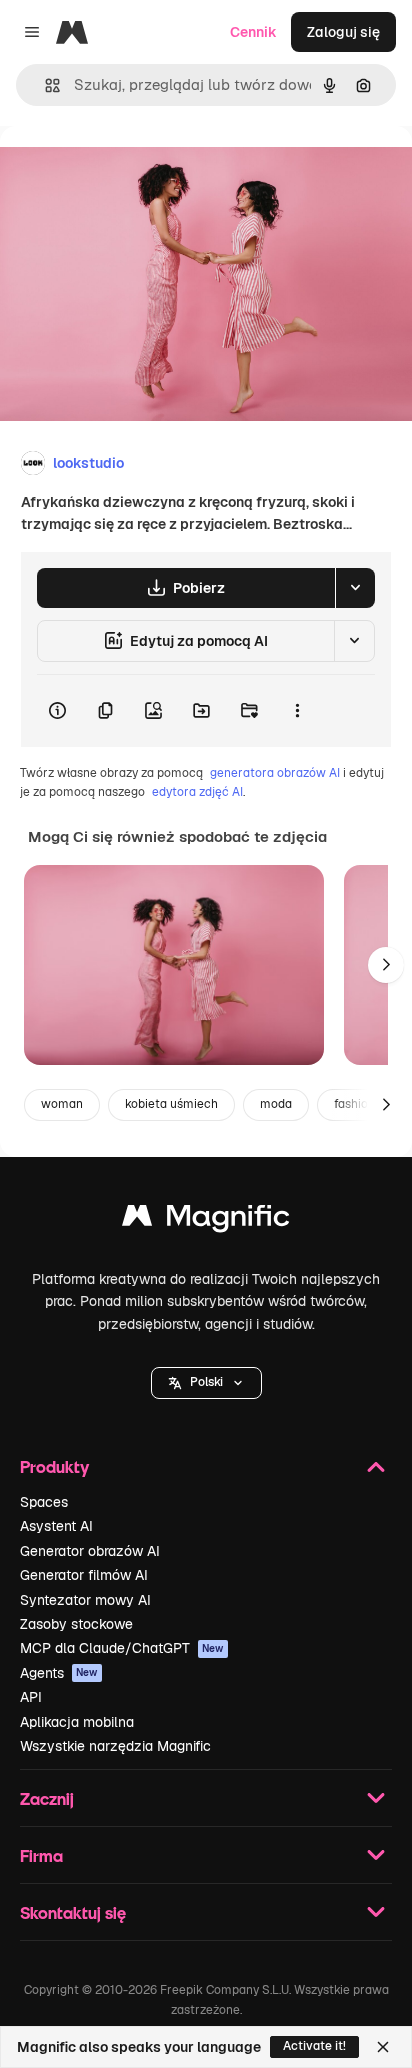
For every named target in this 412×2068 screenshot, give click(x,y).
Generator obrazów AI (90, 1551)
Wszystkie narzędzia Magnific (115, 1746)
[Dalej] (386, 965)
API (31, 1697)
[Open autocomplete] (44, 85)
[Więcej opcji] (297, 711)
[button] (206, 1383)
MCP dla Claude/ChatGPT (122, 1648)
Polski (206, 1382)
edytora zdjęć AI (197, 792)
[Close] (383, 2047)
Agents (59, 1673)
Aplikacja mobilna (77, 1722)
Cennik (253, 32)
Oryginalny (138, 171)
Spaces (44, 1502)
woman (62, 1104)
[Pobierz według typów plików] (355, 588)
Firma (41, 1855)
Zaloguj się (343, 32)
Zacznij (47, 1798)
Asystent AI (56, 1526)
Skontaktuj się (73, 1912)
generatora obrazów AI (275, 773)
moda (276, 1104)
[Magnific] (206, 1220)
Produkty (54, 1466)
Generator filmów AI (84, 1575)
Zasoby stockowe (76, 1624)
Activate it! (314, 2046)
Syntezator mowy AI (85, 1600)
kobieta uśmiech (171, 1104)
